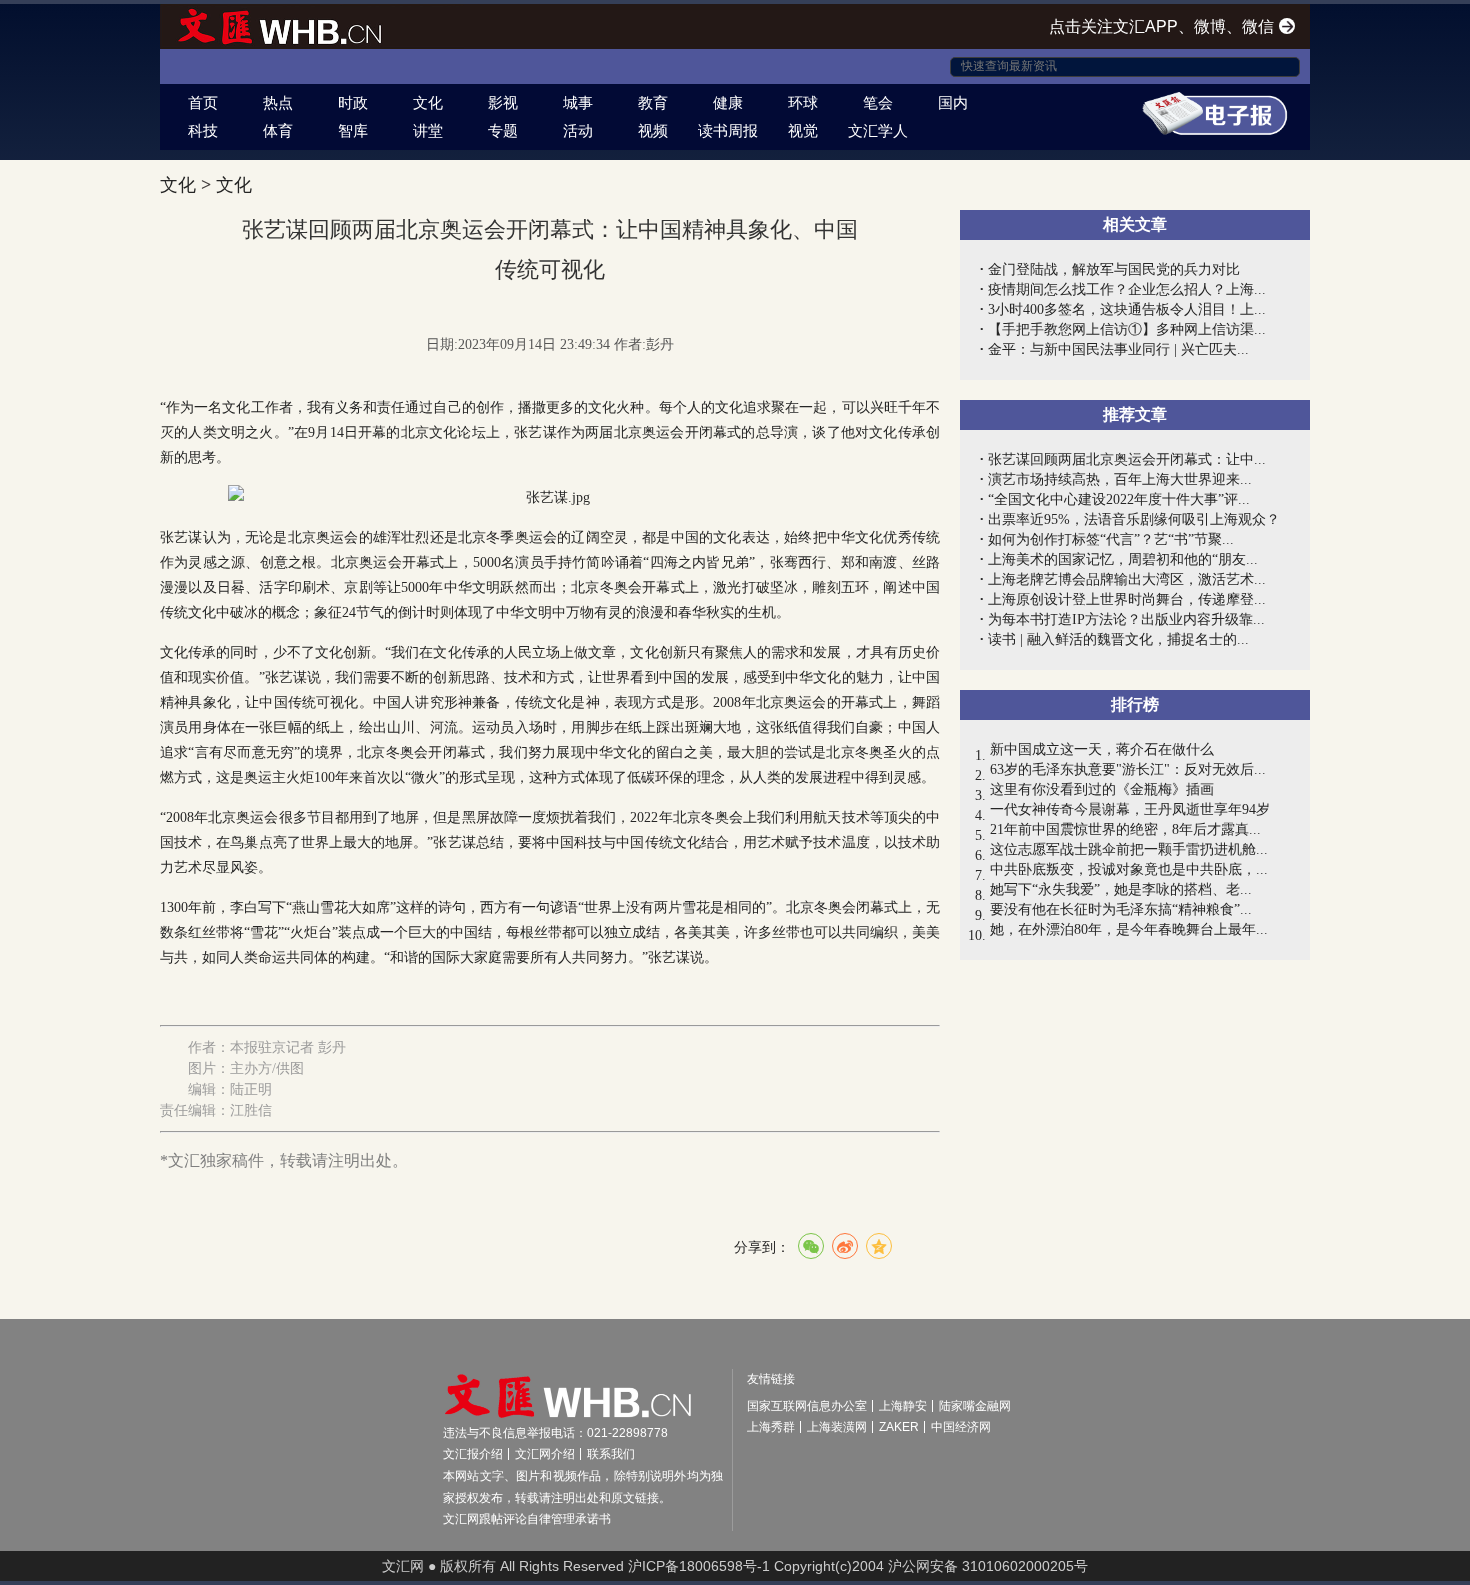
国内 (953, 102)
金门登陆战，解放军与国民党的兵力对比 (1114, 269)
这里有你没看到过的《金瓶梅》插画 (1102, 789)
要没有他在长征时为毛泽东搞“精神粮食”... (1121, 909)
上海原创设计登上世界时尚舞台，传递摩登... (1127, 599)
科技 (203, 130)
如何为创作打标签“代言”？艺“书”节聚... (1111, 539)
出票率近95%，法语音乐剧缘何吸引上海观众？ (1134, 519)
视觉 (803, 130)
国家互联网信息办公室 (807, 1406)
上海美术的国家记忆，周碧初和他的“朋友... (1123, 559)
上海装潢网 (837, 1427)
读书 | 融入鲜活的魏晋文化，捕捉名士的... (1118, 639)
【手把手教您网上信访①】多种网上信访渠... (1127, 329)
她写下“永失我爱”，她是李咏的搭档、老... (1121, 889)
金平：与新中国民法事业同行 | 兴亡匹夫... (1118, 349)
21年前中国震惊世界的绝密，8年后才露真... (1125, 829)
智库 (353, 130)
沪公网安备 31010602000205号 (988, 1566)
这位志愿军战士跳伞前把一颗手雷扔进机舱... (1129, 849)
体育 (278, 130)
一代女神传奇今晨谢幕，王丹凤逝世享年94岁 (1130, 809)
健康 (728, 102)
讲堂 (428, 130)
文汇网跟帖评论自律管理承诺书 (527, 1519)
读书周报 (728, 130)
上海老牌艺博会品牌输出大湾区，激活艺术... (1127, 579)
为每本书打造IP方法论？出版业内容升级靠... (1126, 619)
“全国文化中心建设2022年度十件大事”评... (1119, 499)
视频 (653, 130)
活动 (578, 130)
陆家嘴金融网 (975, 1406)
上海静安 (903, 1406)
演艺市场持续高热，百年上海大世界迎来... (1120, 479)
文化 (428, 102)
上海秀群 (771, 1427)
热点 (278, 102)
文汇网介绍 (545, 1454)
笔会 (878, 102)
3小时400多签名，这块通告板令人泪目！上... (1127, 309)
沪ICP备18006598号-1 (699, 1566)
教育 (653, 102)
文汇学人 (878, 130)
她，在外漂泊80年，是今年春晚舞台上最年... (1129, 929)
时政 (353, 102)
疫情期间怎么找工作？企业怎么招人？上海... (1127, 289)
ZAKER (899, 1427)
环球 (803, 102)
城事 (578, 102)
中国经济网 (961, 1427)
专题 (503, 130)
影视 (503, 102)
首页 (203, 102)
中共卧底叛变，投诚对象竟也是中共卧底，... (1129, 869)
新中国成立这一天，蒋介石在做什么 (1102, 749)
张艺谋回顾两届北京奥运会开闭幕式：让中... (1127, 459)
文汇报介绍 (473, 1454)
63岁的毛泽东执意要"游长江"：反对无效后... (1128, 769)
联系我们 (611, 1454)
